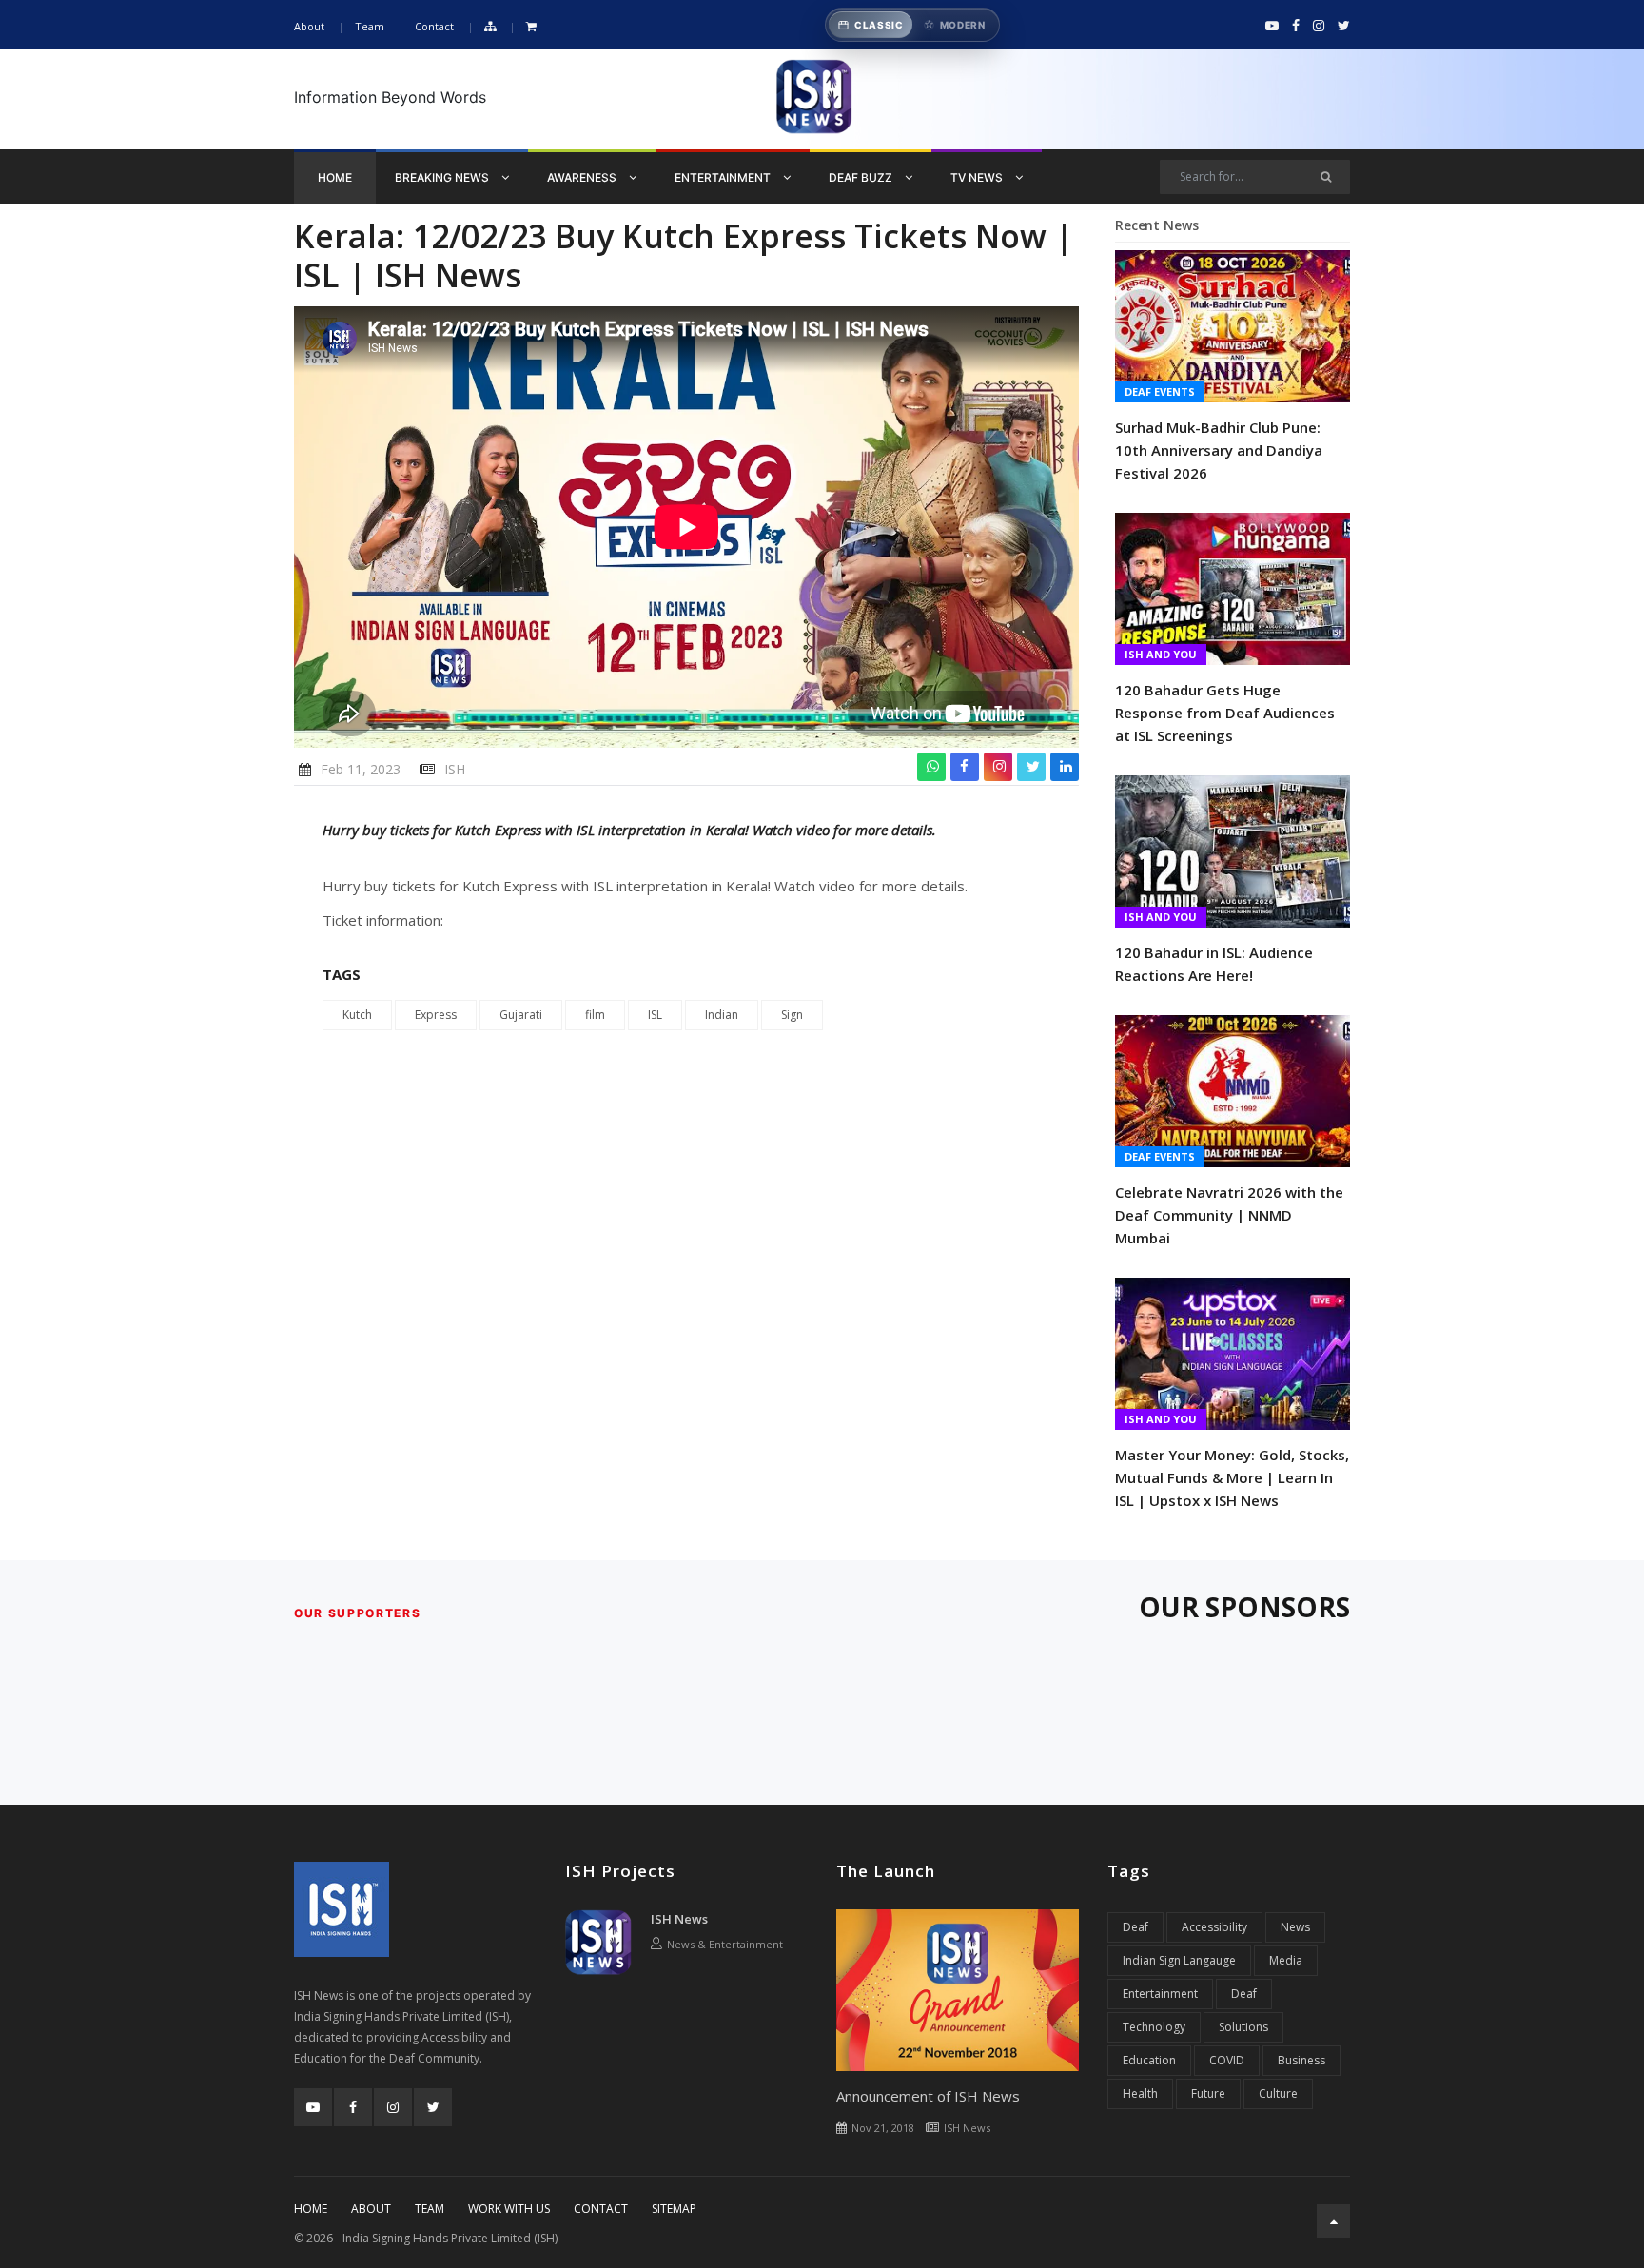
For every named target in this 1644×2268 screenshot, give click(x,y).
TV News (978, 177)
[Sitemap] (490, 27)
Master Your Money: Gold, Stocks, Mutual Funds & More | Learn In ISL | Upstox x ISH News (1232, 1477)
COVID (1227, 2060)
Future (1208, 2093)
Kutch (357, 1015)
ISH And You (1161, 654)
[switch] (912, 25)
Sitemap (674, 2209)
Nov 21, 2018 (883, 2128)
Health (1140, 2093)
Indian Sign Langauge (1179, 1960)
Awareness (583, 177)
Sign (792, 1015)
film (595, 1015)
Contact (434, 26)
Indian (722, 1015)
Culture (1278, 2093)
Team (370, 26)
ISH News (679, 1919)
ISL (655, 1015)
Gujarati (521, 1015)
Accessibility (1214, 1927)
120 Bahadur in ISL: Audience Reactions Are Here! (1214, 964)
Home (335, 177)
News (1295, 1927)
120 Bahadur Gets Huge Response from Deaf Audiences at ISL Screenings (1225, 713)
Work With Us (509, 2209)
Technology (1154, 2027)
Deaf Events (1160, 391)
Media (1286, 1960)
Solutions (1243, 2027)
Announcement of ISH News (928, 2096)
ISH (455, 769)
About (309, 26)
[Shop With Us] (531, 27)
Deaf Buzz (862, 177)
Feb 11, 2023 (361, 769)
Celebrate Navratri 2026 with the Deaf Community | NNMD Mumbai (1229, 1215)
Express (436, 1015)
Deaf (1135, 1927)
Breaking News (443, 177)
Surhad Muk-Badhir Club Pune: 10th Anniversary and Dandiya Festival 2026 (1219, 450)
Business (1301, 2060)
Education (1149, 2060)
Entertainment (724, 177)
